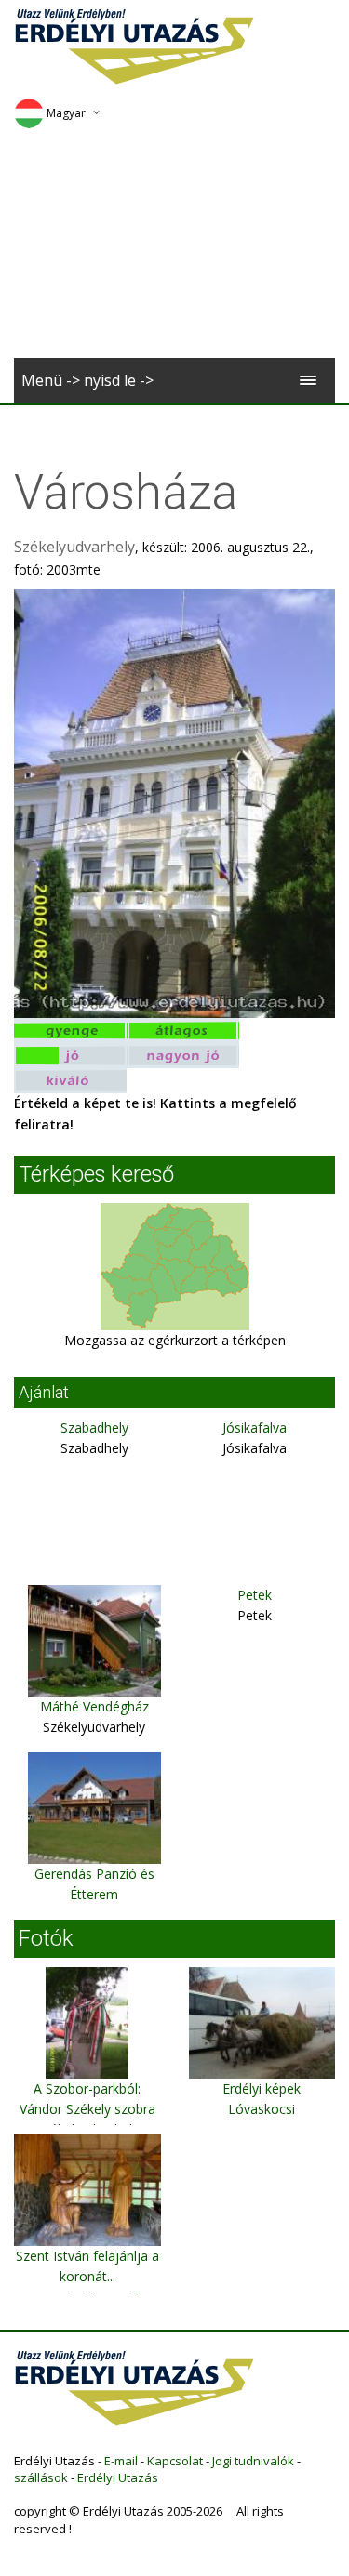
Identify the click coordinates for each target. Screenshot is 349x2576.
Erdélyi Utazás (118, 2477)
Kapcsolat (175, 2461)
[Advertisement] (174, 250)
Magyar (66, 113)
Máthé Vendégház (94, 1706)
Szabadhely (94, 1427)
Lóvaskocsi (262, 2109)
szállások (41, 2477)
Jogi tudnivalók (253, 2461)
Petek (255, 1595)
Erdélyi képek (262, 2088)
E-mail (121, 2461)
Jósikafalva (255, 1427)
